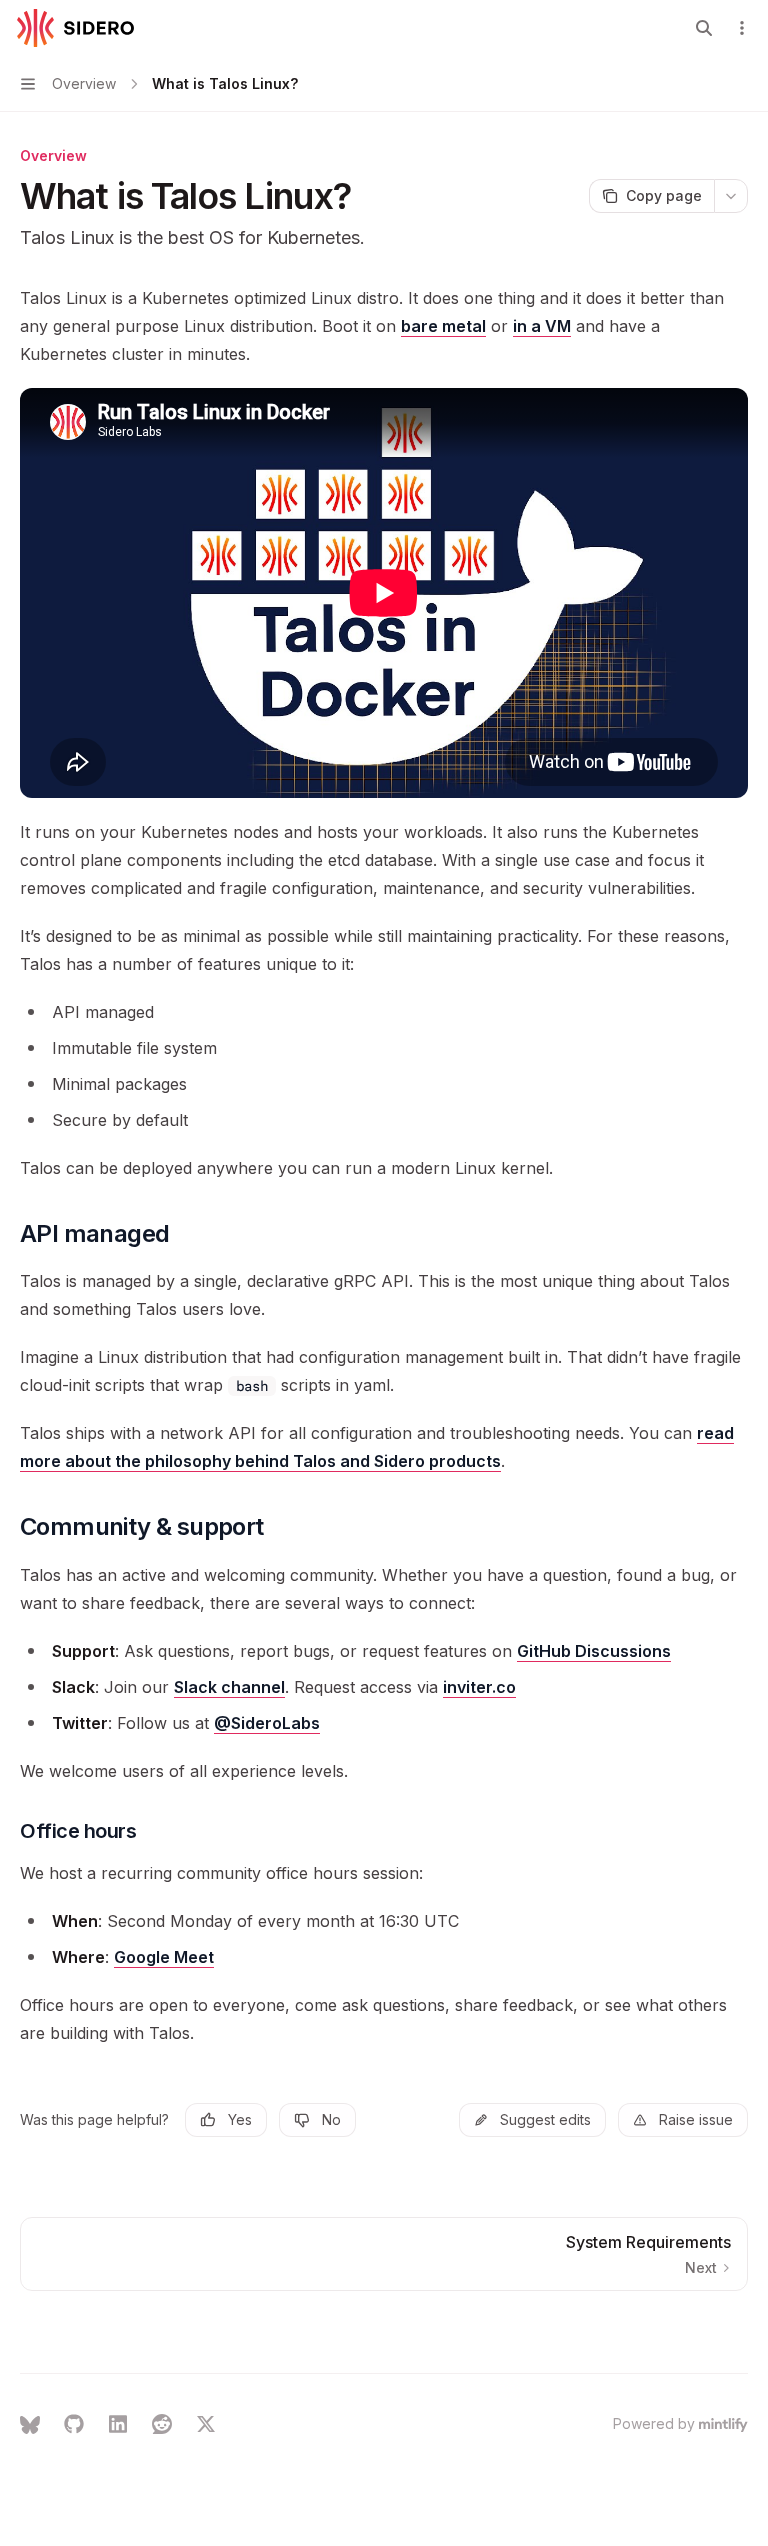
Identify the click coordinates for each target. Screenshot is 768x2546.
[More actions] (742, 28)
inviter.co (479, 1687)
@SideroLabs (267, 1723)
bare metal (443, 326)
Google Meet (164, 1957)
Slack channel (229, 1687)
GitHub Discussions (594, 1651)
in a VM (542, 326)
